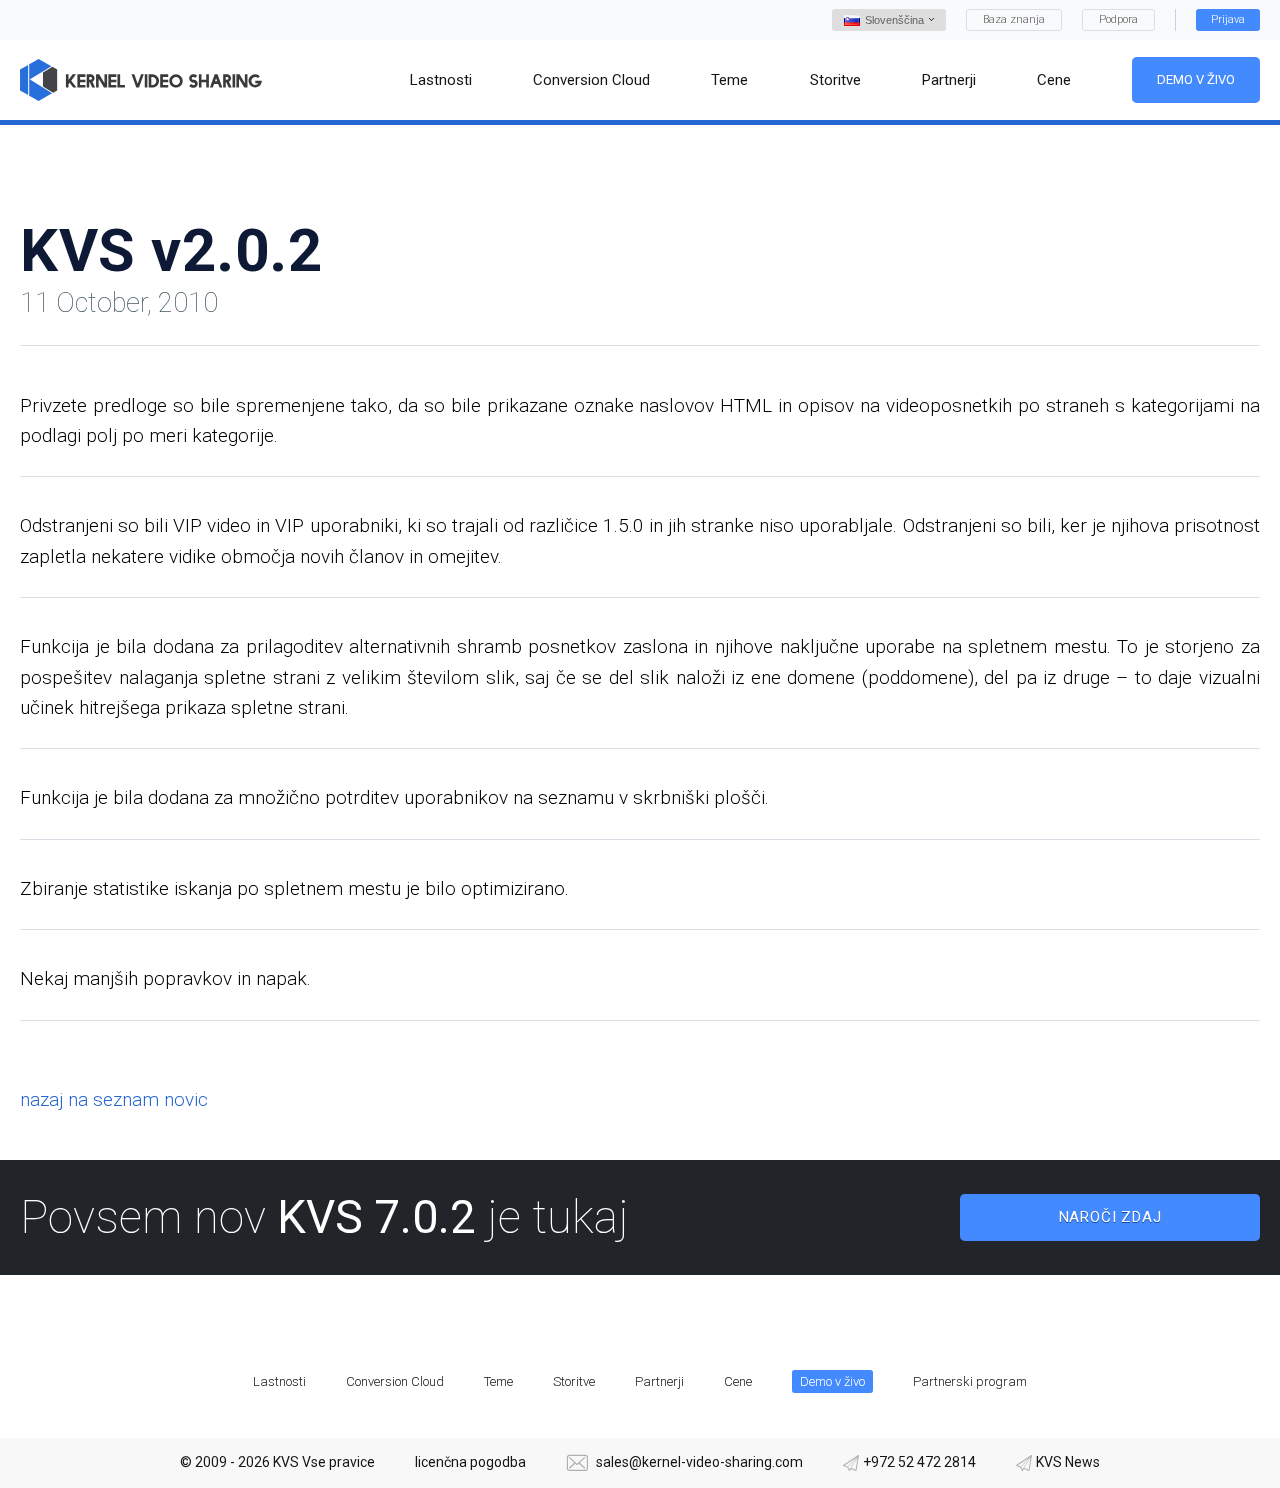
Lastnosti (279, 1381)
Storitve (574, 1381)
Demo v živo (1196, 79)
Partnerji (659, 1381)
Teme (498, 1381)
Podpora (1118, 19)
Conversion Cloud (395, 1381)
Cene (738, 1381)
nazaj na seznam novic (114, 1099)
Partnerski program (970, 1381)
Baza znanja (1014, 19)
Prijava (1228, 19)
